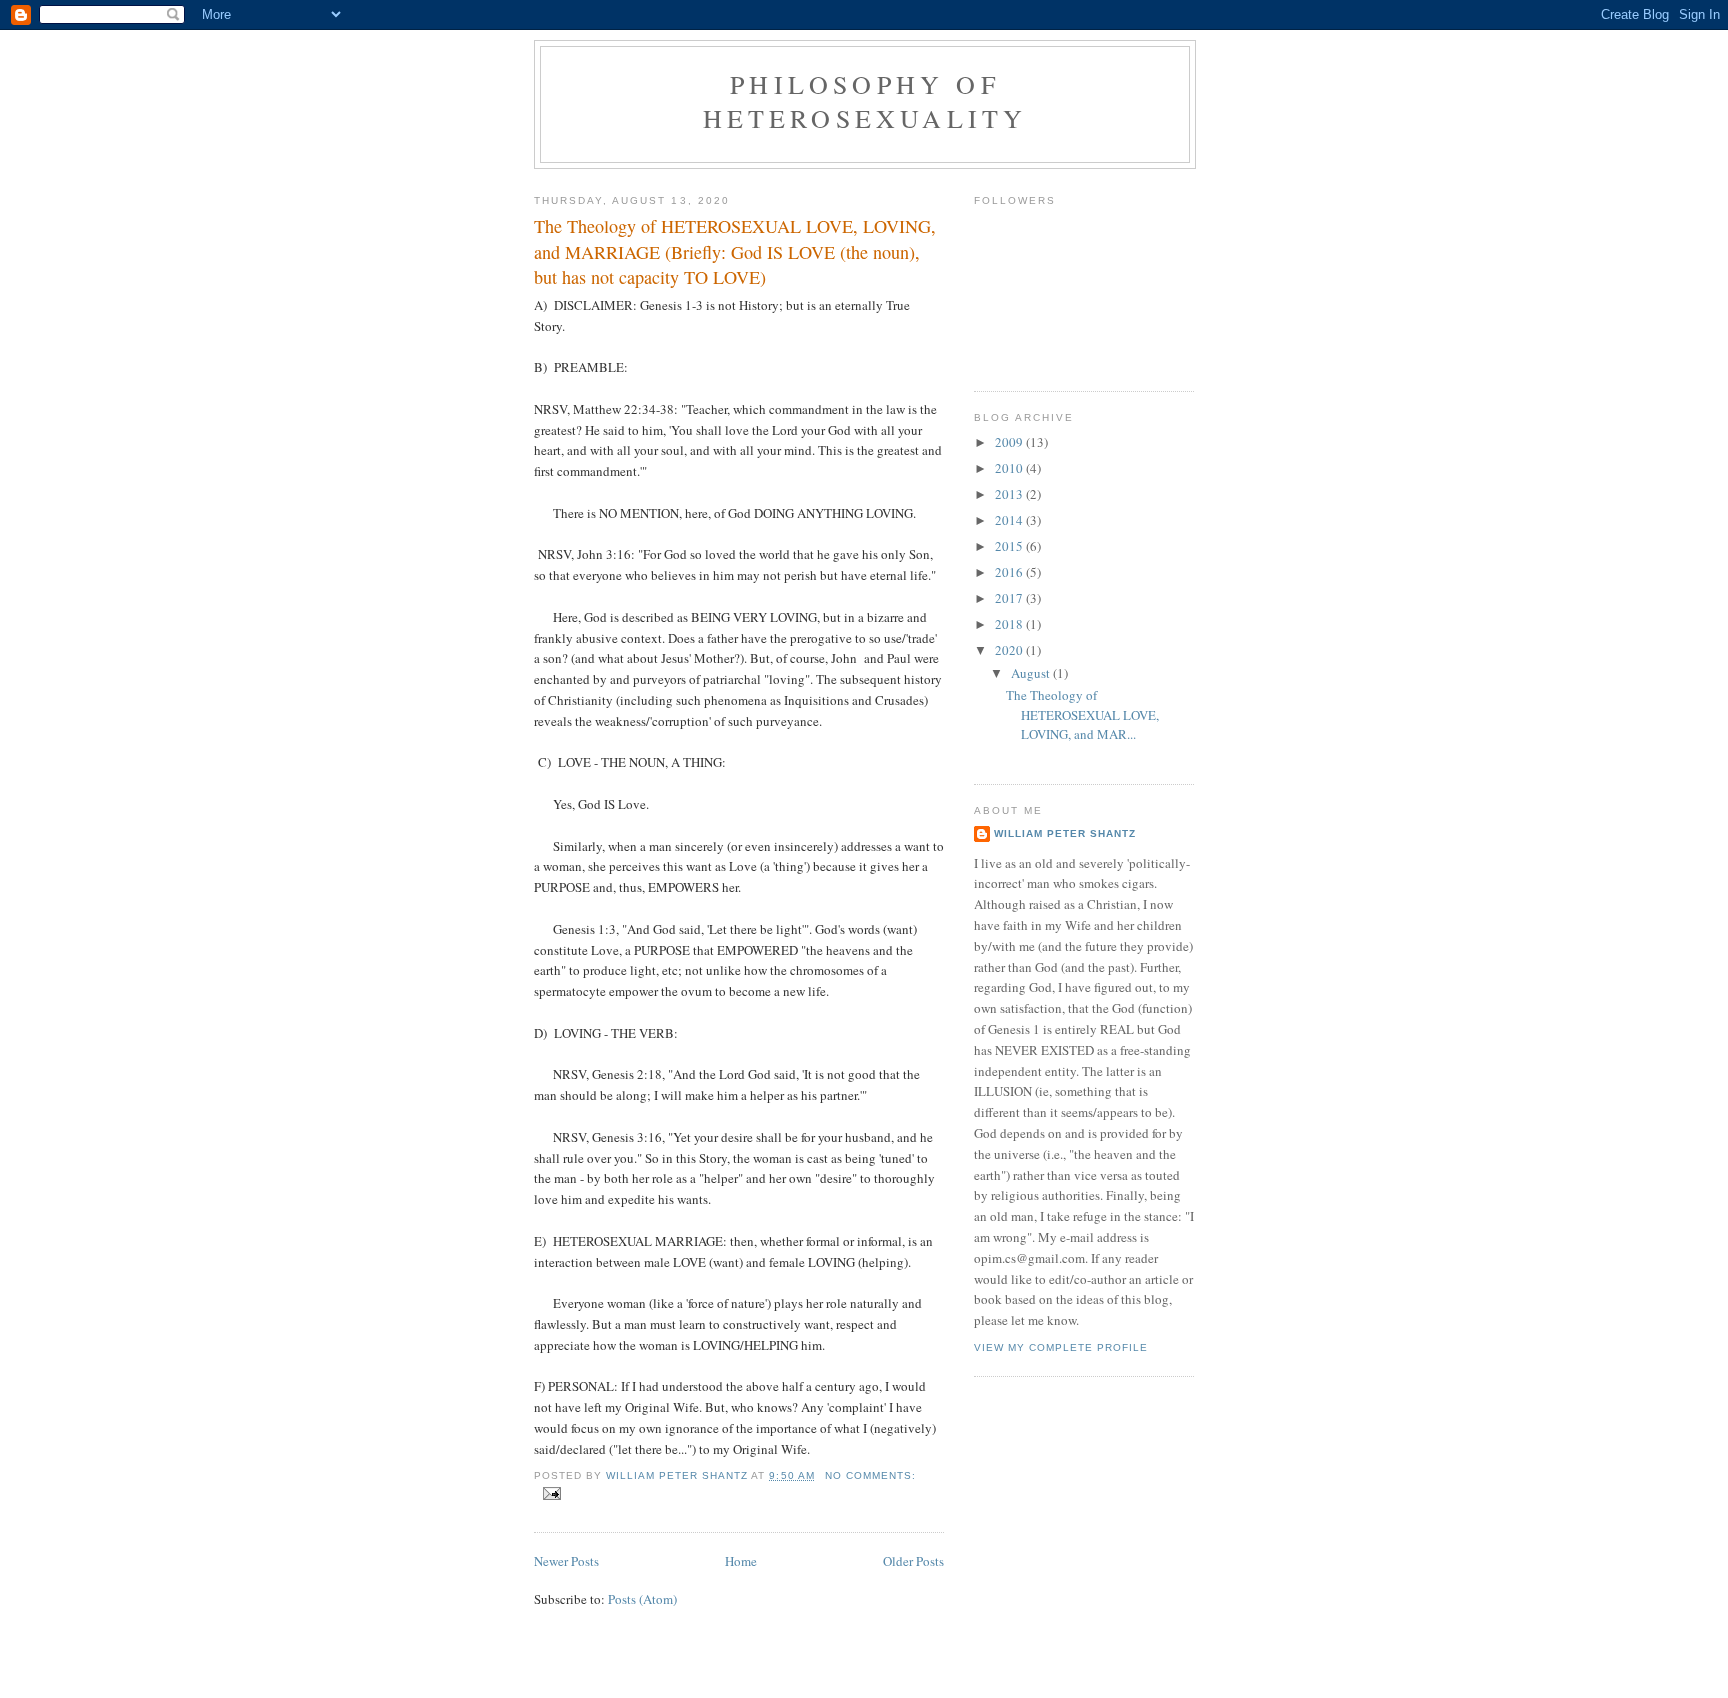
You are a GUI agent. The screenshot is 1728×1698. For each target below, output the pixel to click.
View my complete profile (1061, 1347)
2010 (1010, 468)
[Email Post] (551, 1493)
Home (741, 1561)
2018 (1010, 624)
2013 (1010, 494)
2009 (1010, 442)
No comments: (870, 1475)
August (1032, 673)
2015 (1010, 546)
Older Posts (913, 1561)
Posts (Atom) (642, 1599)
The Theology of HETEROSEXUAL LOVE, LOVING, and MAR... (1082, 714)
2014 (1010, 520)
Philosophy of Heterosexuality (865, 101)
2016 (1010, 572)
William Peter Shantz (1065, 833)
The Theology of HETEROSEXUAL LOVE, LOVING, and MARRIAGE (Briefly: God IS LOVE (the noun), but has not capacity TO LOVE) (735, 251)
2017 (1010, 598)
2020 (1010, 650)
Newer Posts (566, 1561)
